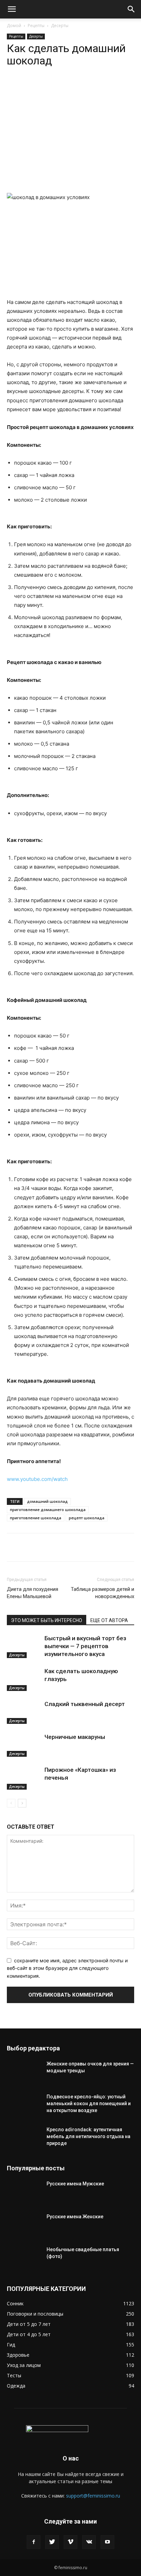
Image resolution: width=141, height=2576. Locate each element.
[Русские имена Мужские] (24, 2192)
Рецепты (36, 26)
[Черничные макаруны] (24, 1745)
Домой (14, 26)
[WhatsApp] (35, 88)
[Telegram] (51, 88)
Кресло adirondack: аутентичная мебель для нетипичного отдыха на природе (88, 2136)
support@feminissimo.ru (93, 2496)
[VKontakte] (89, 2542)
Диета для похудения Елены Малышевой (33, 1593)
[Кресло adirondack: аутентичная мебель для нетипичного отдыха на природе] (24, 2138)
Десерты (60, 26)
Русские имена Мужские (75, 2184)
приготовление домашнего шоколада (48, 1510)
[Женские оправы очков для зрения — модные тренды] (24, 2072)
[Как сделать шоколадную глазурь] (24, 1679)
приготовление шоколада (36, 1518)
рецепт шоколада (87, 1518)
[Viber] (82, 88)
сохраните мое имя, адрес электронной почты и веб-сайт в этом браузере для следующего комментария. (67, 1968)
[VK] (67, 88)
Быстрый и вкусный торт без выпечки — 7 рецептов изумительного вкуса (85, 1646)
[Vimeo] (70, 2542)
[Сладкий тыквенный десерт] (24, 1712)
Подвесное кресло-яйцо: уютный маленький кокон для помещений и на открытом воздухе (89, 2103)
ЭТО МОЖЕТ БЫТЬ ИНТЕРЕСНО (47, 1620)
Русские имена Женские (75, 2217)
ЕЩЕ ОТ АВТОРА (109, 1620)
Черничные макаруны (75, 1737)
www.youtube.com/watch (37, 1479)
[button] (12, 9)
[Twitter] (52, 2542)
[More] (99, 88)
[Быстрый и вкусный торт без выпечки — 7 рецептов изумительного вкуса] (24, 1646)
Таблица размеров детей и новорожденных (102, 1593)
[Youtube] (107, 2542)
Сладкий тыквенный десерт (85, 1704)
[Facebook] (34, 2542)
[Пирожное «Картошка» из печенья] (24, 1778)
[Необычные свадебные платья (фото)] (24, 2258)
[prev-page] (11, 1803)
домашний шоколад (47, 1501)
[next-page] (22, 1803)
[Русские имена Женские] (24, 2225)
